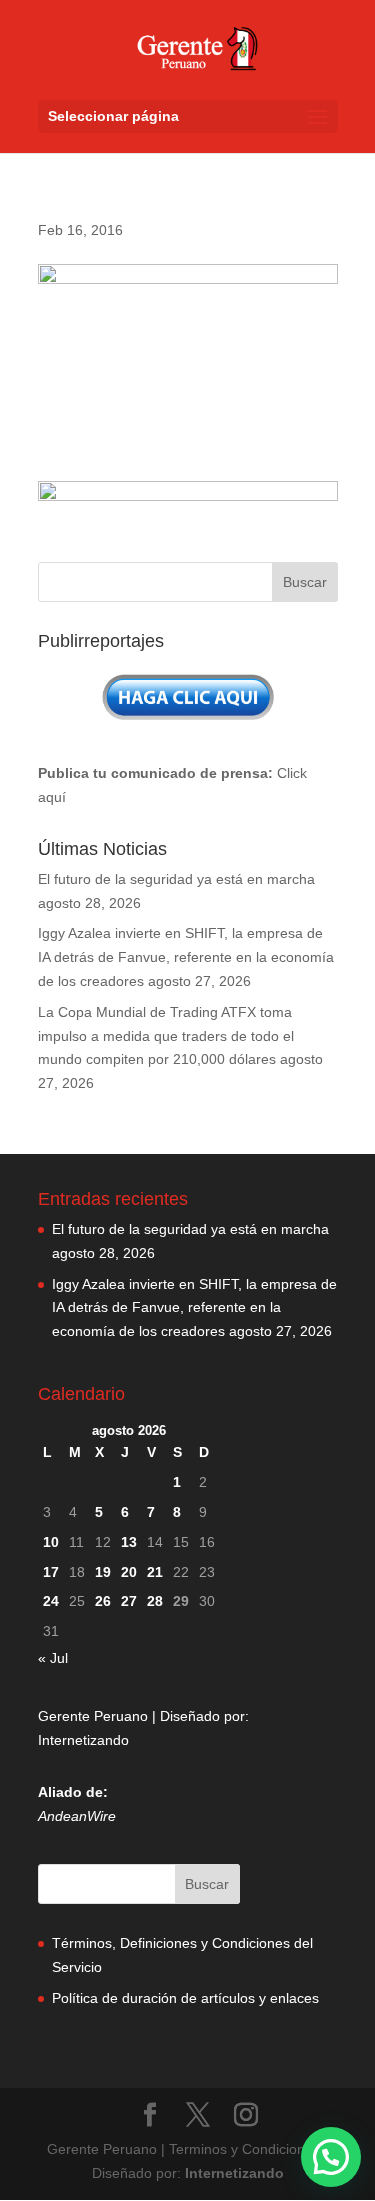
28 (155, 1601)
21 (155, 1572)
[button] (331, 2157)
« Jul (53, 1658)
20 (129, 1572)
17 (51, 1572)
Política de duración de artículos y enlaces (185, 1998)
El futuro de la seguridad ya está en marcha (176, 879)
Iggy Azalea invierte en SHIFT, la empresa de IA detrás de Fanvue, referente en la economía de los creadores (186, 957)
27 (129, 1601)
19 (103, 1572)
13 (129, 1542)
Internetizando (83, 1740)
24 (51, 1601)
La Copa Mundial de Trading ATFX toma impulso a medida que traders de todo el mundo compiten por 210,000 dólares (166, 1036)
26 (103, 1601)
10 (51, 1542)
